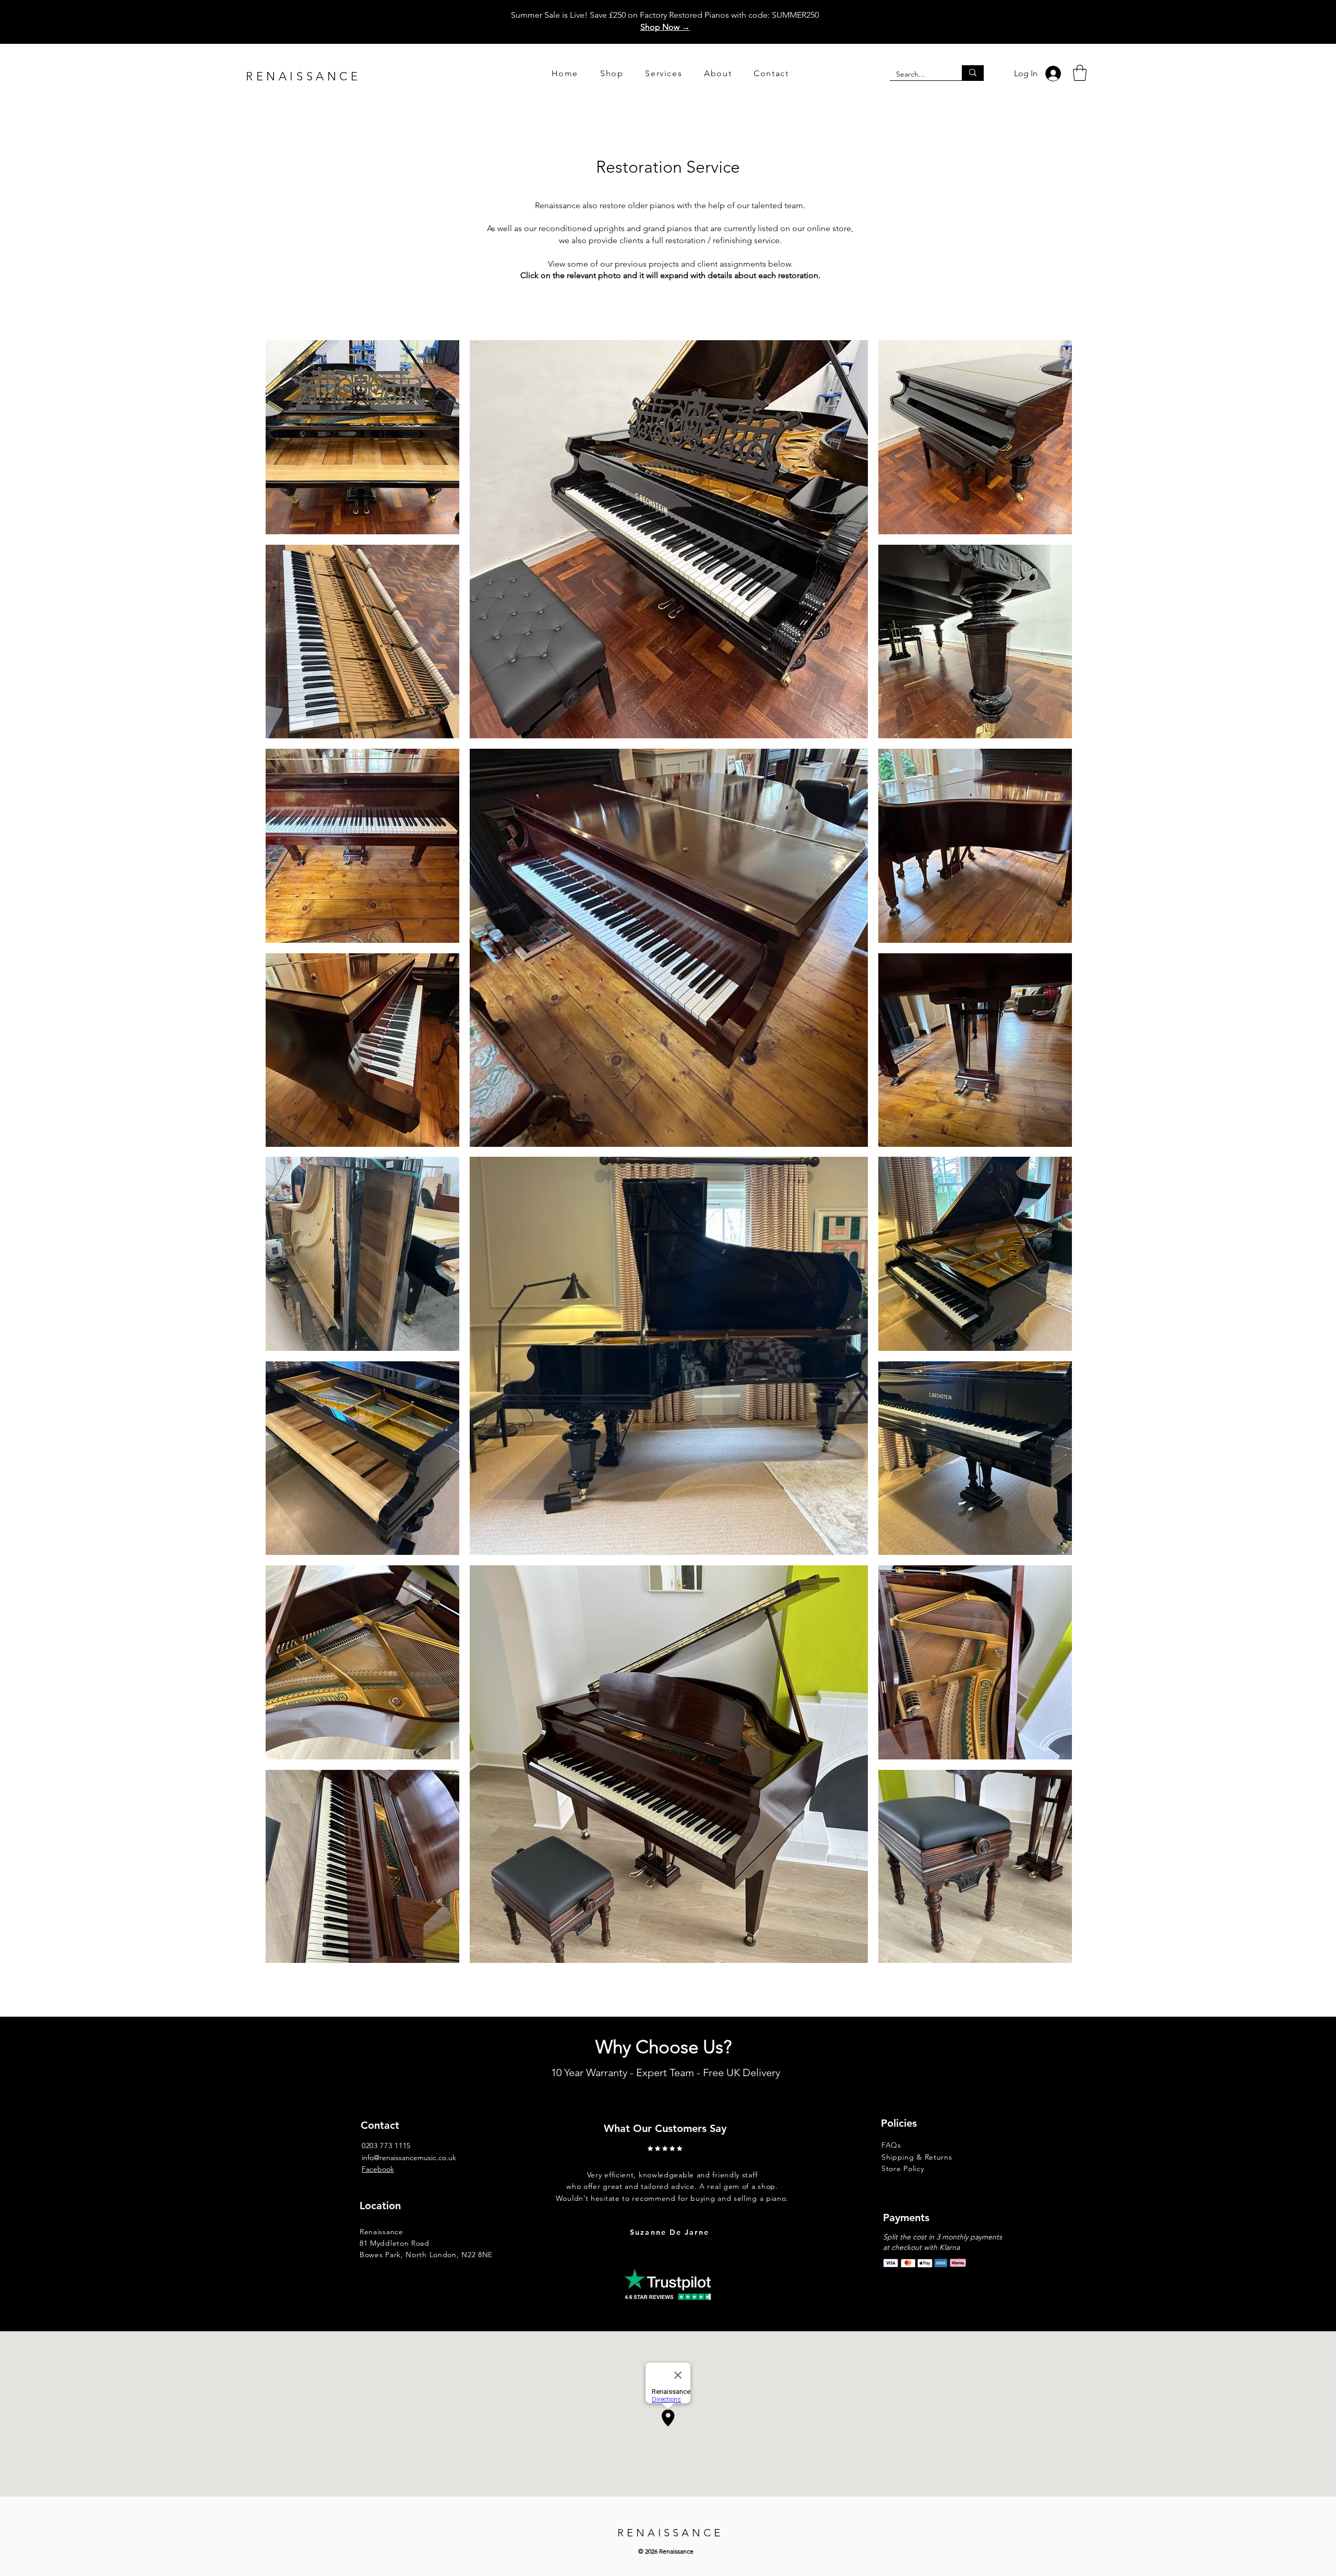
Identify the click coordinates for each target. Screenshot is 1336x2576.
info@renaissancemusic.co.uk (409, 2158)
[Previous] (551, 2177)
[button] (1080, 73)
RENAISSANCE (303, 76)
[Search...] (973, 73)
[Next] (814, 2177)
